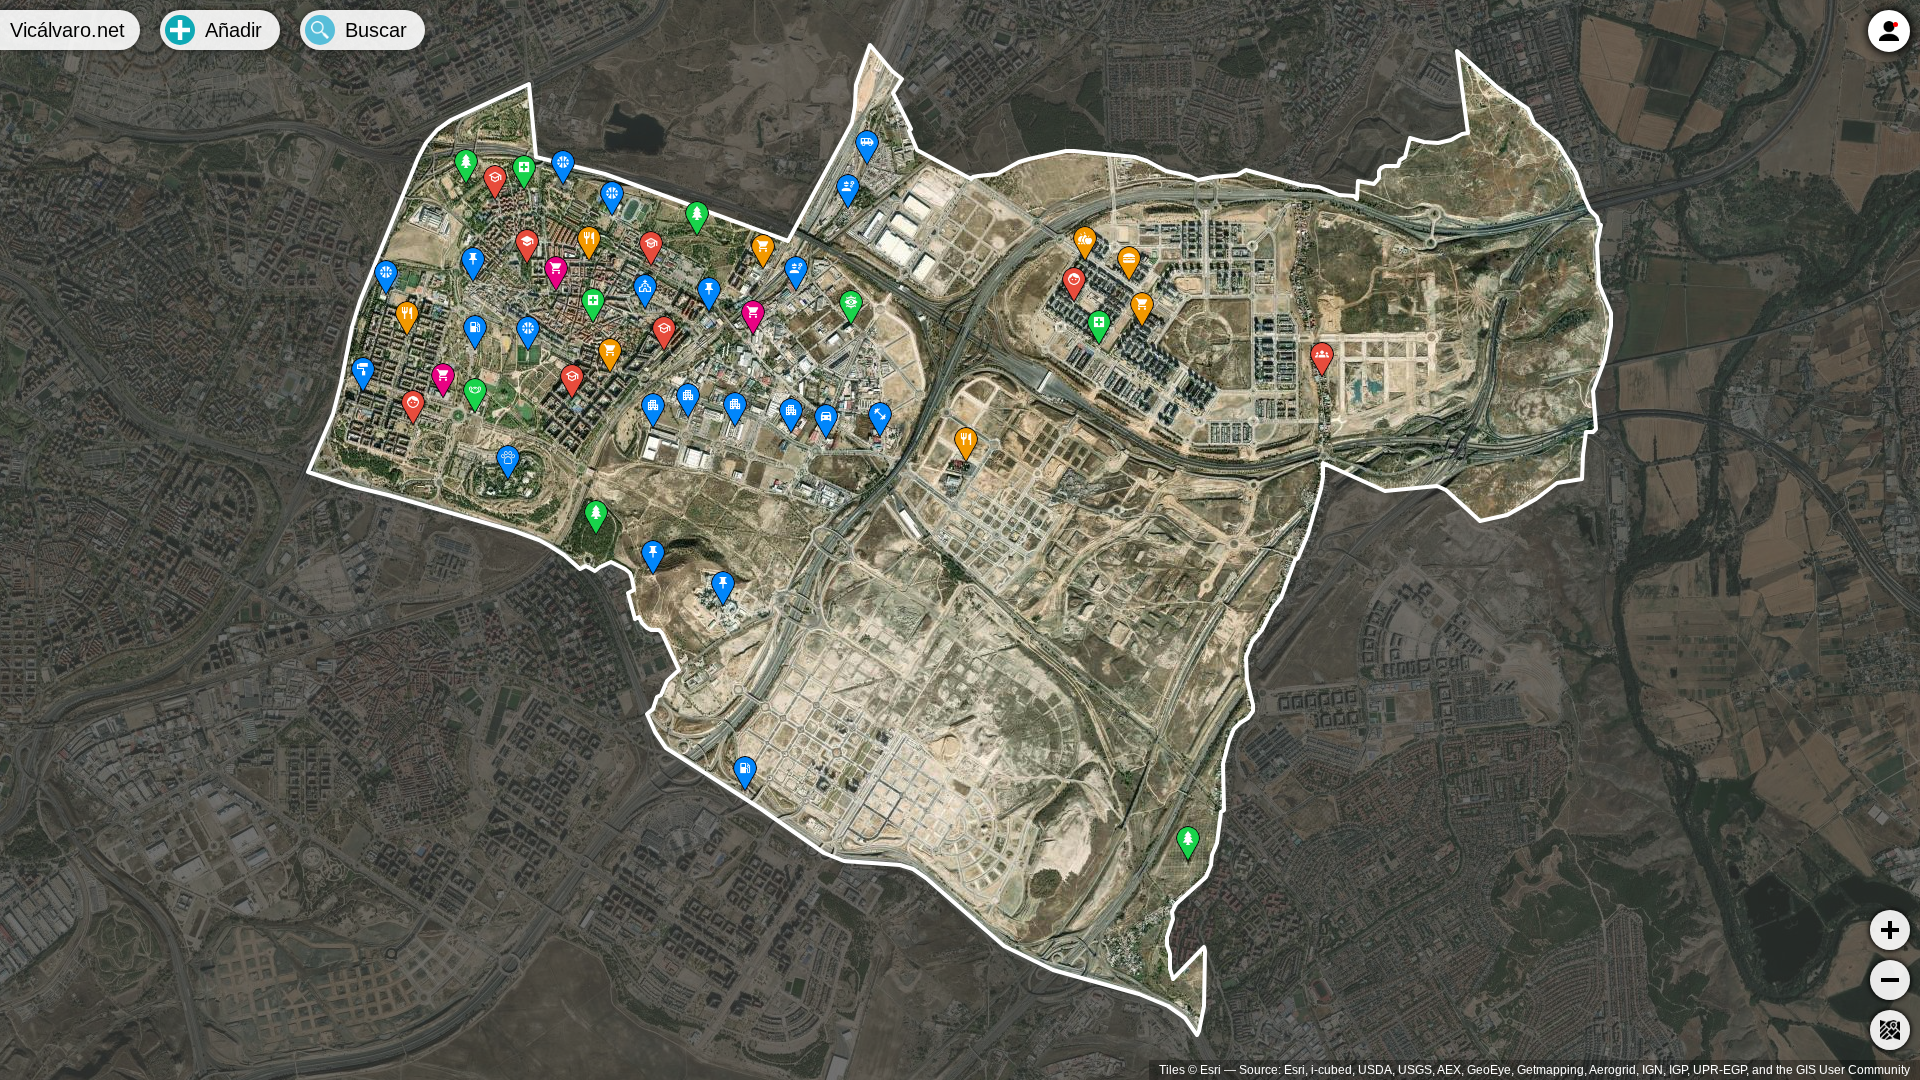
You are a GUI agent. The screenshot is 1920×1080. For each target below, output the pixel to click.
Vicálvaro (67, 30)
